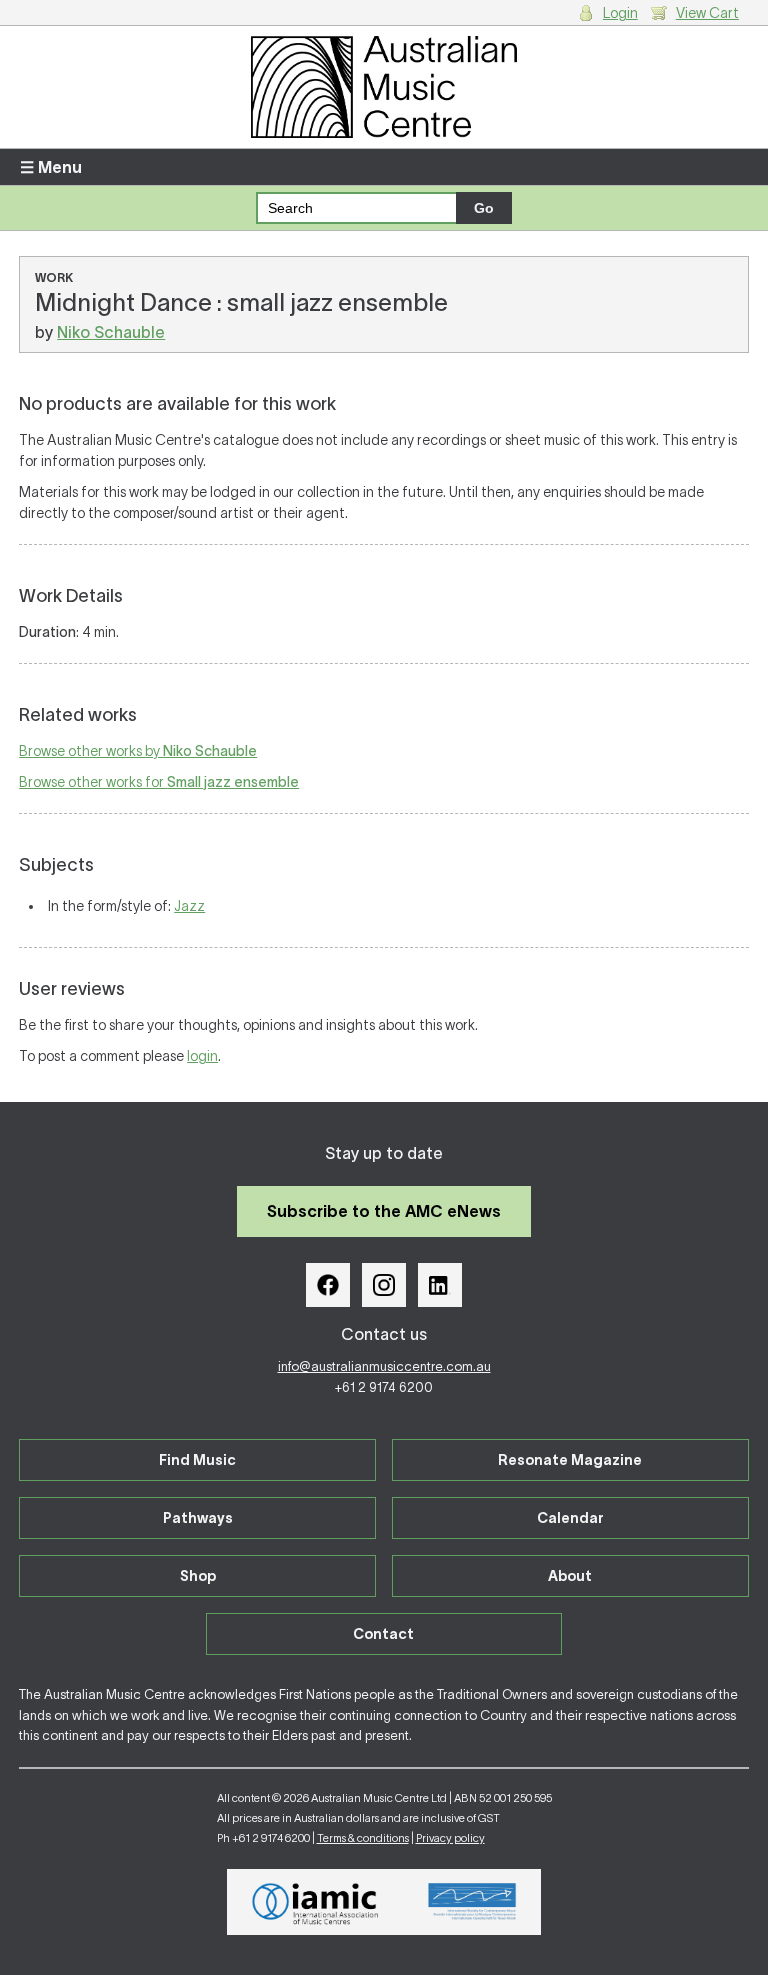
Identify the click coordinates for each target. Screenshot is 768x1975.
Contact (383, 1634)
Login (620, 13)
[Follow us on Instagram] (384, 1285)
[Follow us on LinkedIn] (440, 1285)
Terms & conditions (363, 1838)
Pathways (198, 1518)
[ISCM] (472, 1902)
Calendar (570, 1518)
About (570, 1576)
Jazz (189, 906)
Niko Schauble (111, 332)
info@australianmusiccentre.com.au (384, 1366)
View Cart (707, 13)
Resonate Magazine (570, 1460)
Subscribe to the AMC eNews (384, 1211)
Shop (198, 1576)
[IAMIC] (315, 1902)
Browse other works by (138, 751)
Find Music (197, 1460)
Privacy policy (450, 1838)
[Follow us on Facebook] (328, 1285)
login (202, 1056)
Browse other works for (159, 782)
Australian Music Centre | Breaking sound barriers (384, 87)
